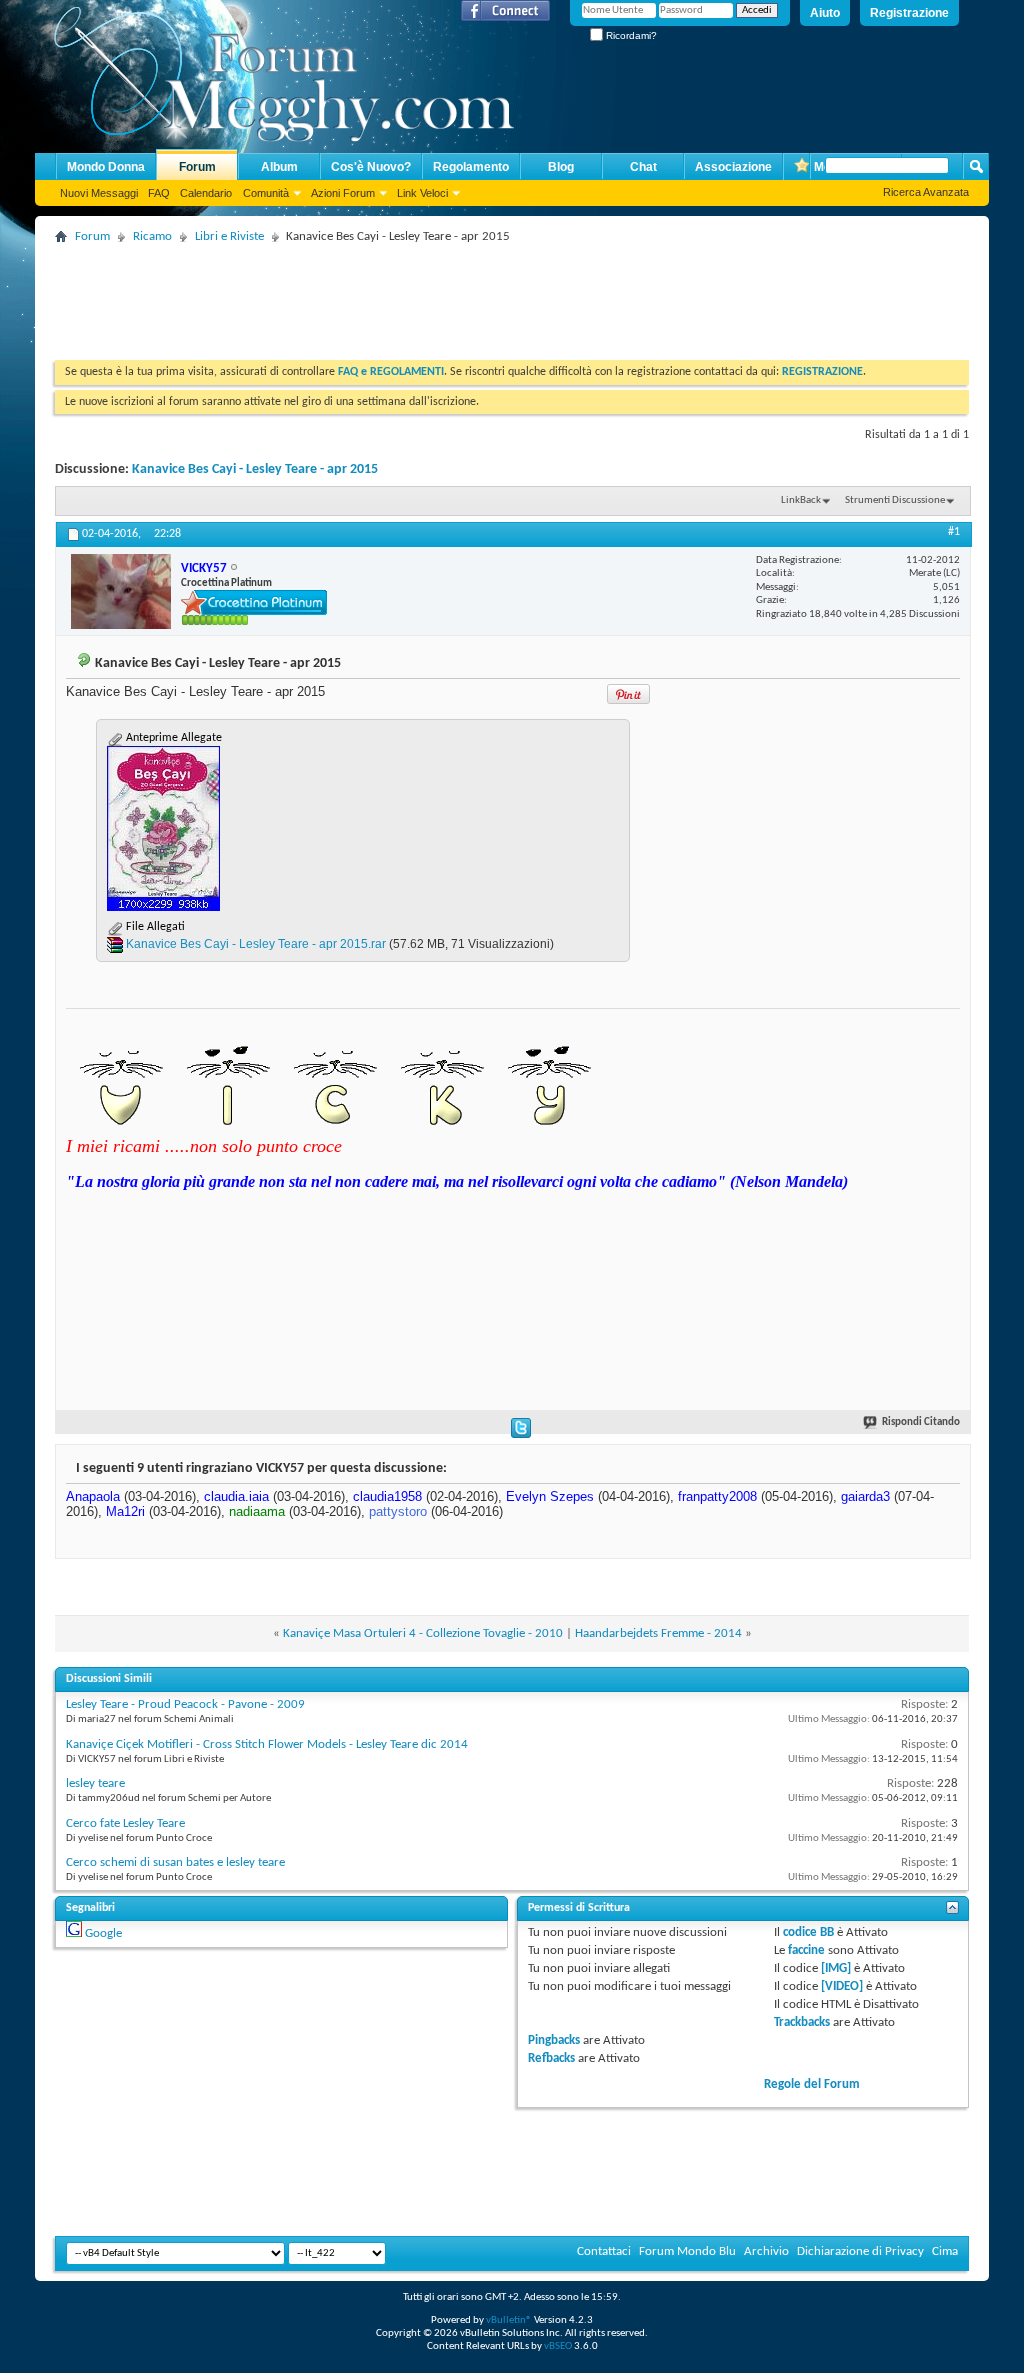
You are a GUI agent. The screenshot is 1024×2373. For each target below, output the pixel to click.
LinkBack (801, 500)
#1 (954, 532)
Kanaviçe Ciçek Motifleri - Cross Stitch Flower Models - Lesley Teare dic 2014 (267, 1744)
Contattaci (604, 2251)
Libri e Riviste (229, 236)
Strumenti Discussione (895, 500)
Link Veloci (422, 193)
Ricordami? (630, 35)
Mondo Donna (106, 167)
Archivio (766, 2251)
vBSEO (558, 2346)
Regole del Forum (812, 2084)
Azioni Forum (343, 193)
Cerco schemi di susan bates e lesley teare (175, 1862)
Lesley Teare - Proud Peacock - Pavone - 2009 (185, 1704)
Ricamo (152, 236)
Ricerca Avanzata (926, 192)
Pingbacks (554, 2040)
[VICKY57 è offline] (121, 591)
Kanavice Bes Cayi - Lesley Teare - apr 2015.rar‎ (256, 944)
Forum (197, 167)
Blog (561, 167)
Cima (945, 2251)
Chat (643, 167)
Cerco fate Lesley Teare (125, 1823)
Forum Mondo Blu (687, 2251)
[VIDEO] (842, 1986)
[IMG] (836, 1968)
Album (279, 167)
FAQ (159, 193)
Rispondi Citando (921, 1422)
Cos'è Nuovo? (371, 167)
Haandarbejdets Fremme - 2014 (658, 1633)
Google (103, 1933)
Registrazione (909, 13)
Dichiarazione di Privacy (860, 2251)
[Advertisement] (419, 295)
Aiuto (825, 13)
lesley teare (95, 1783)
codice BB (808, 1932)
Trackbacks (802, 2022)
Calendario (206, 193)
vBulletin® (509, 2320)
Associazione (733, 167)
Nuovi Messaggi (99, 193)
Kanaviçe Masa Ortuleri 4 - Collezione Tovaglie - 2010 (423, 1633)
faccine (806, 1950)
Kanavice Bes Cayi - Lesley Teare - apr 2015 (255, 469)
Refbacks (551, 2058)
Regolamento (471, 167)
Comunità (266, 193)
